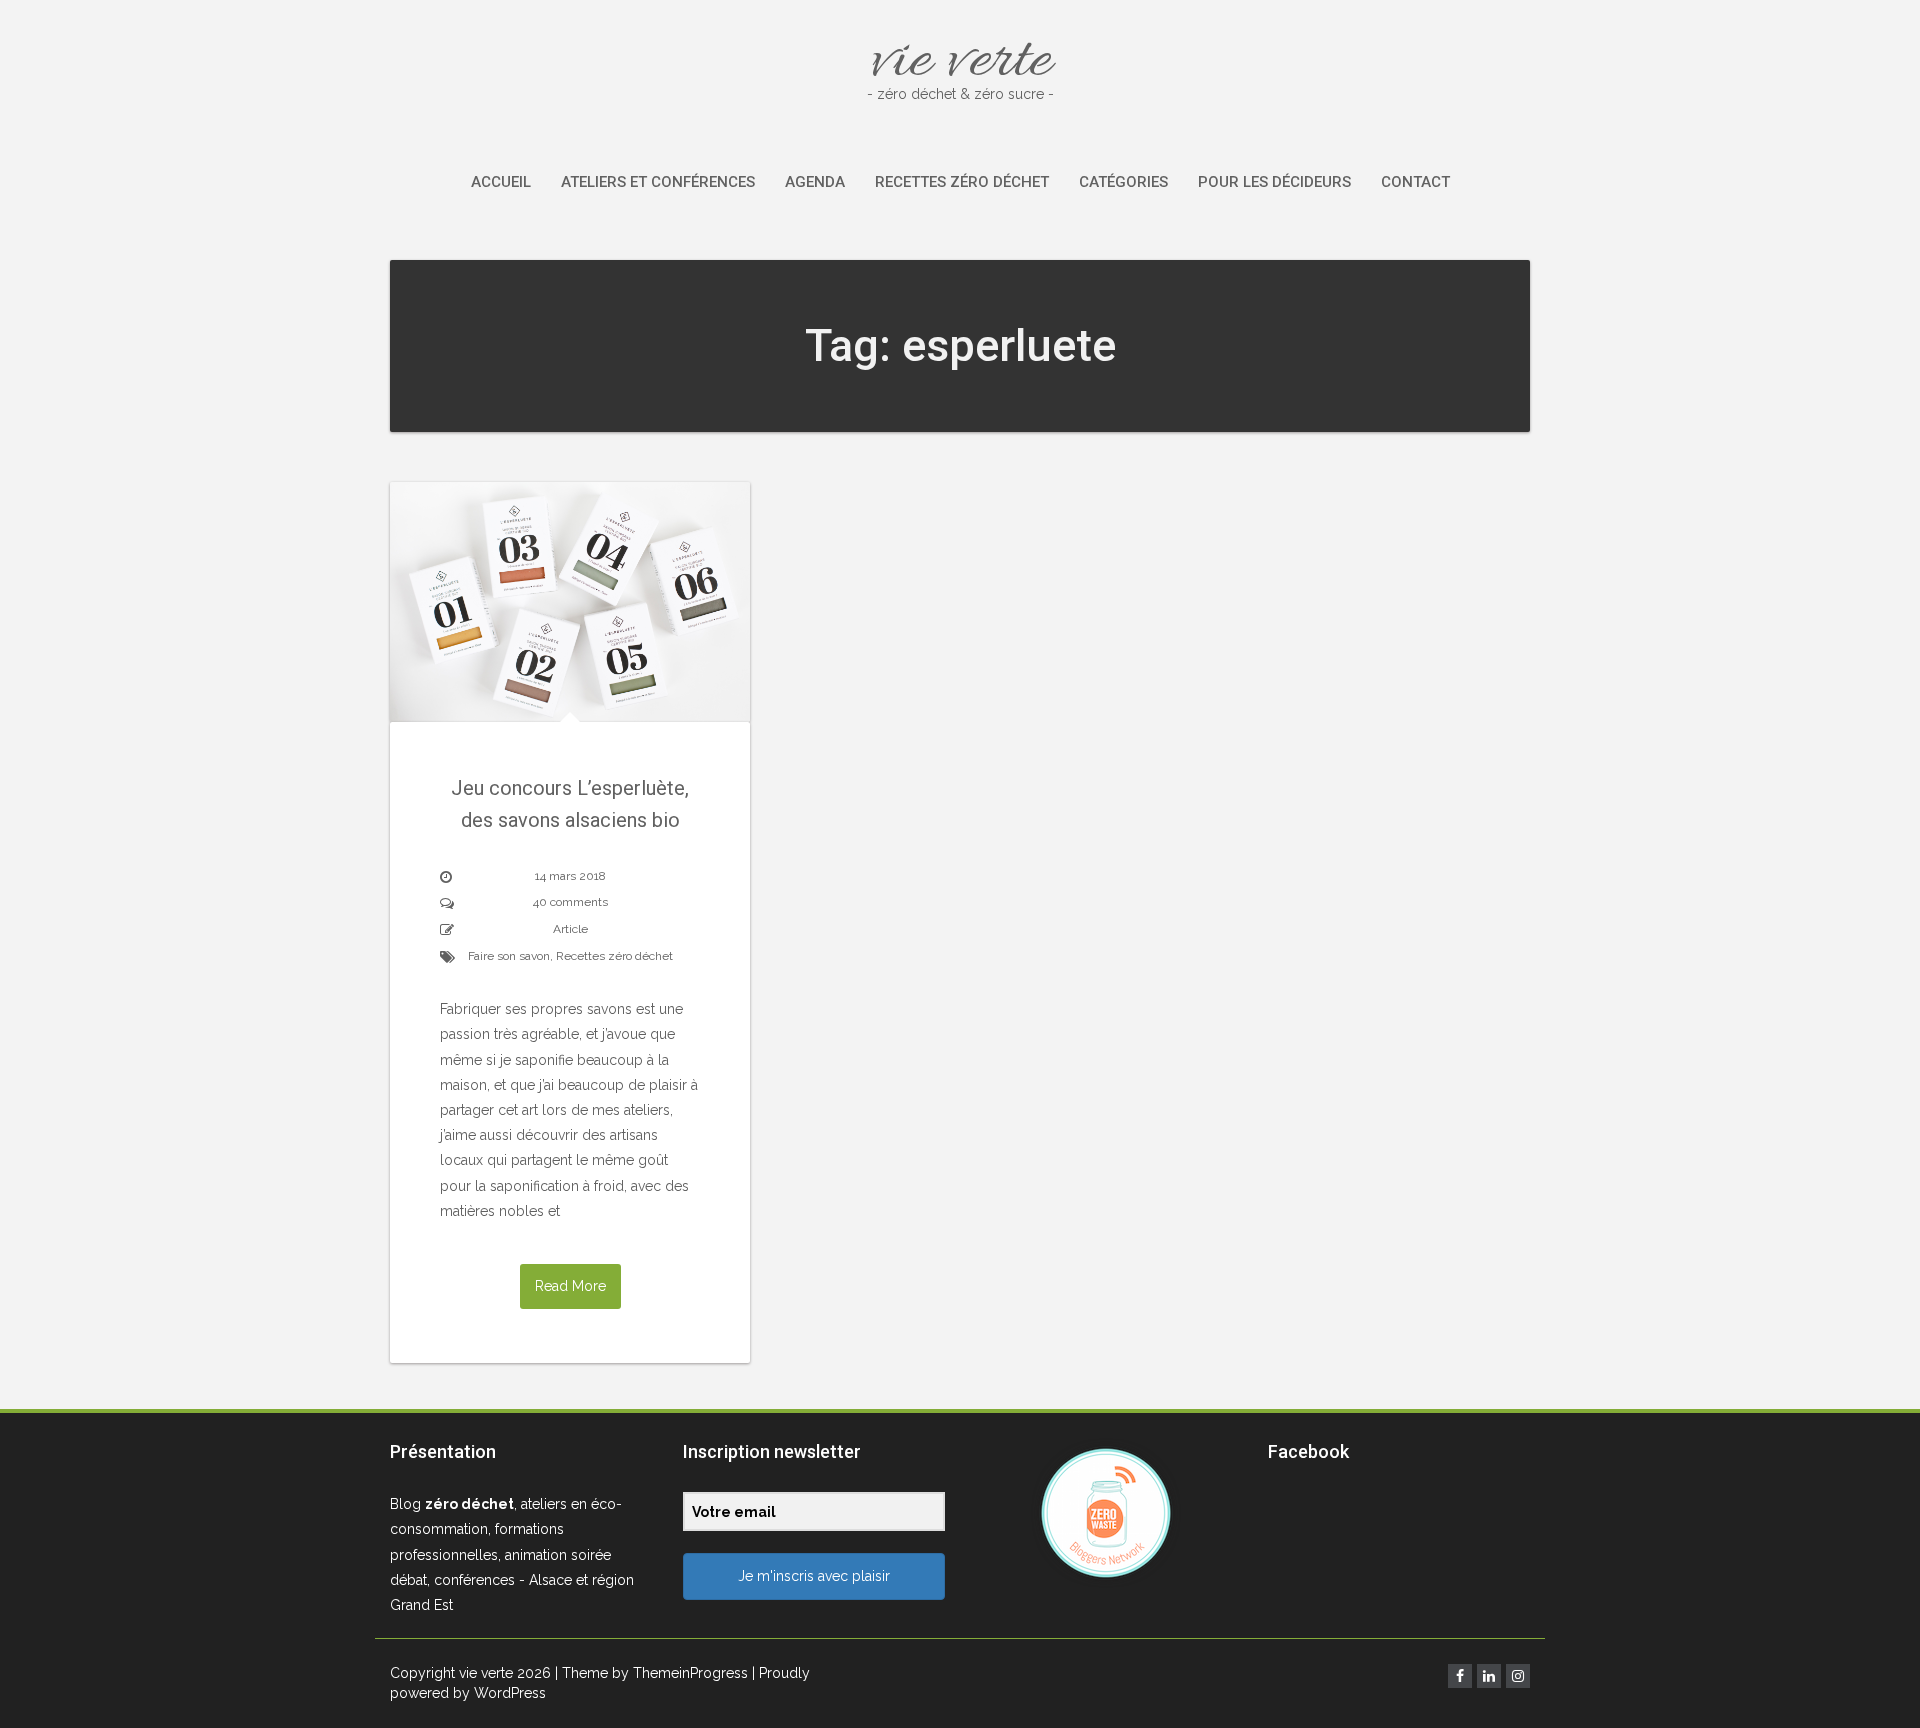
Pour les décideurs (1274, 182)
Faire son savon (509, 956)
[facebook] (1460, 1676)
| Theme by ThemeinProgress (651, 1673)
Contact (1415, 182)
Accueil (501, 182)
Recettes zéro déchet (962, 182)
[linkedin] (1489, 1676)
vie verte (960, 62)
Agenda (815, 182)
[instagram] (1518, 1676)
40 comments (570, 902)
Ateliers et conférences (658, 182)
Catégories (1123, 182)
